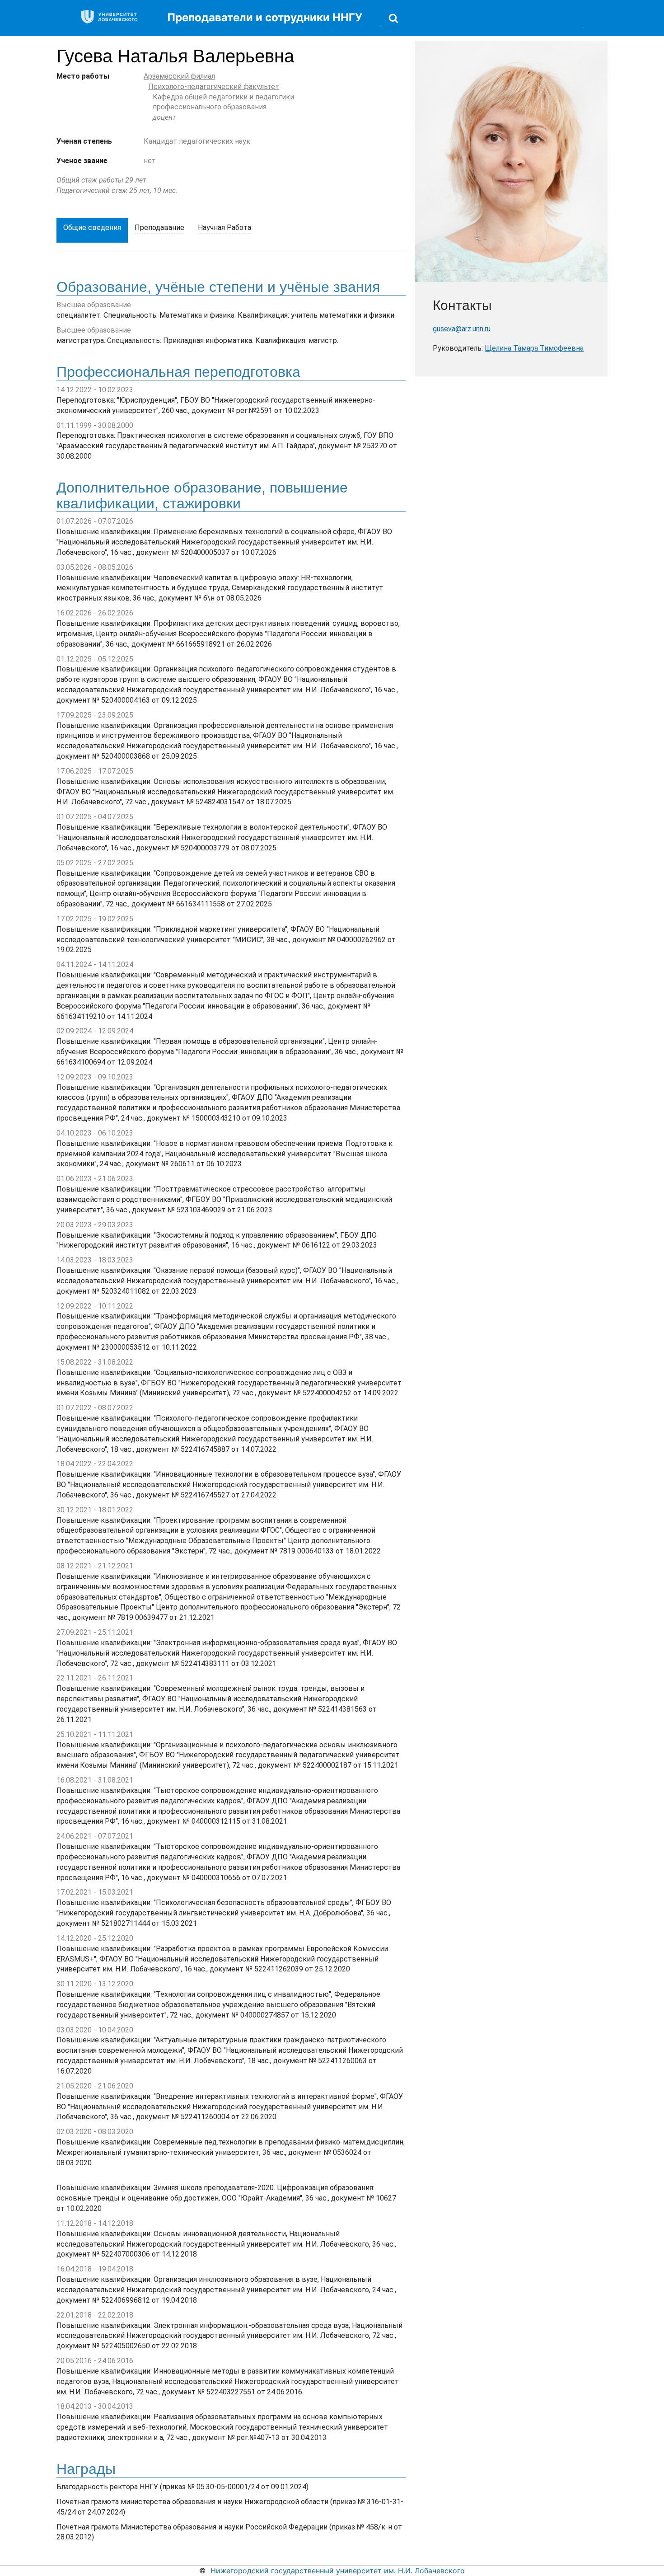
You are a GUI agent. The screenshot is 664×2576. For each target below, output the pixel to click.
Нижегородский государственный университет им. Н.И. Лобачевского (338, 2571)
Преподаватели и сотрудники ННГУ (265, 17)
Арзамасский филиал (179, 76)
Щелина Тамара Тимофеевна (534, 348)
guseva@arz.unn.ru (462, 329)
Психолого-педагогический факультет (214, 87)
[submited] (393, 18)
